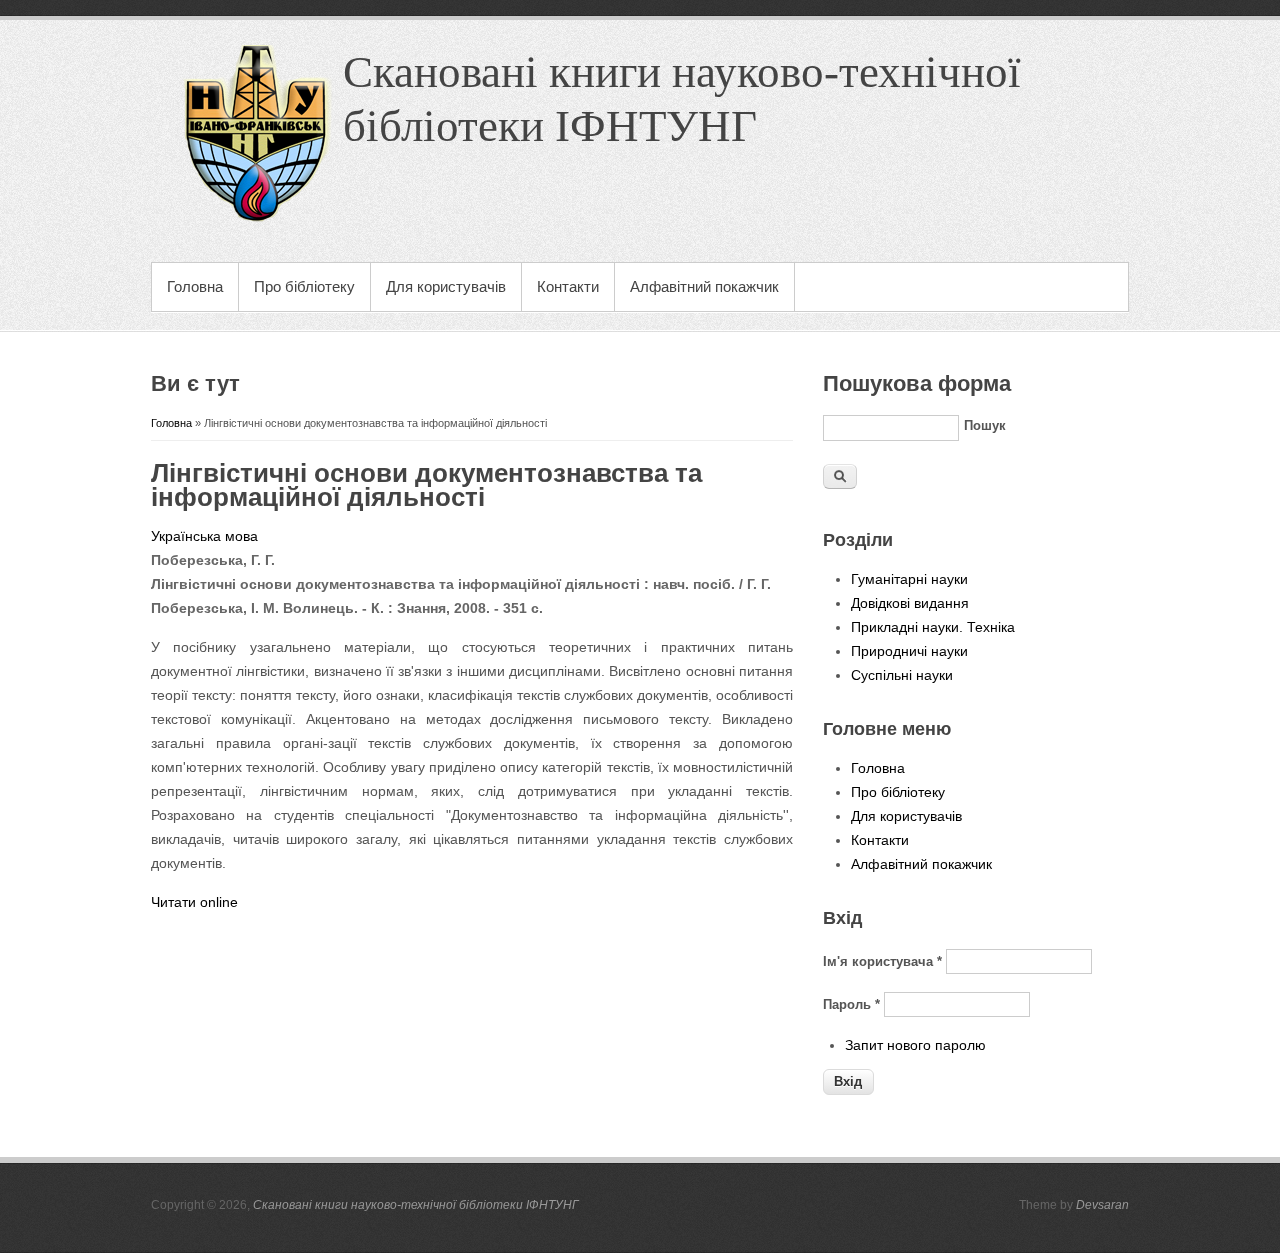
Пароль (851, 1004)
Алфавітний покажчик (704, 286)
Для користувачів (446, 286)
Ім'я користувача (882, 961)
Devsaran (1102, 1205)
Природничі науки (909, 651)
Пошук (985, 425)
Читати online (194, 902)
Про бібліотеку (304, 286)
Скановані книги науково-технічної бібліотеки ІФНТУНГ (416, 1205)
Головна (195, 286)
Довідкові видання (910, 603)
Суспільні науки (902, 675)
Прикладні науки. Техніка (933, 627)
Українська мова (204, 536)
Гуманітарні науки (909, 579)
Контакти (568, 286)
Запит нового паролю (915, 1045)
